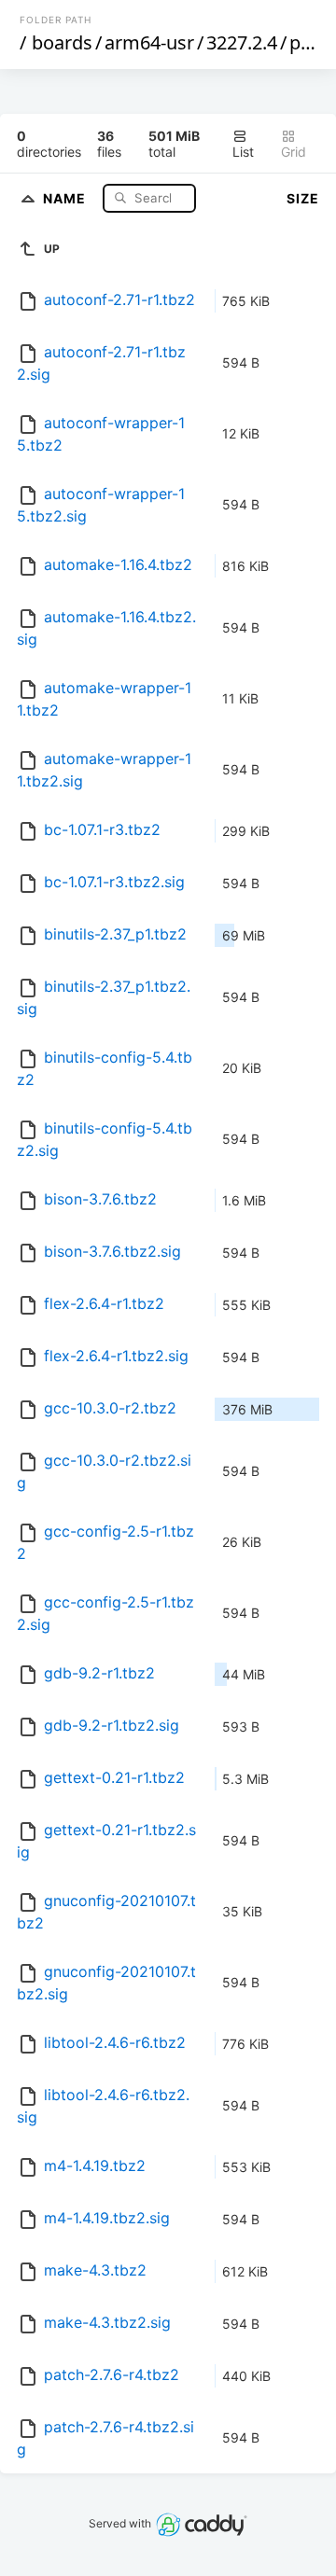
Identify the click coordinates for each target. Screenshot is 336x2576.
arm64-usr (149, 42)
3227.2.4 (242, 42)
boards (62, 42)
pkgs (310, 42)
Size (303, 198)
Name (66, 197)
